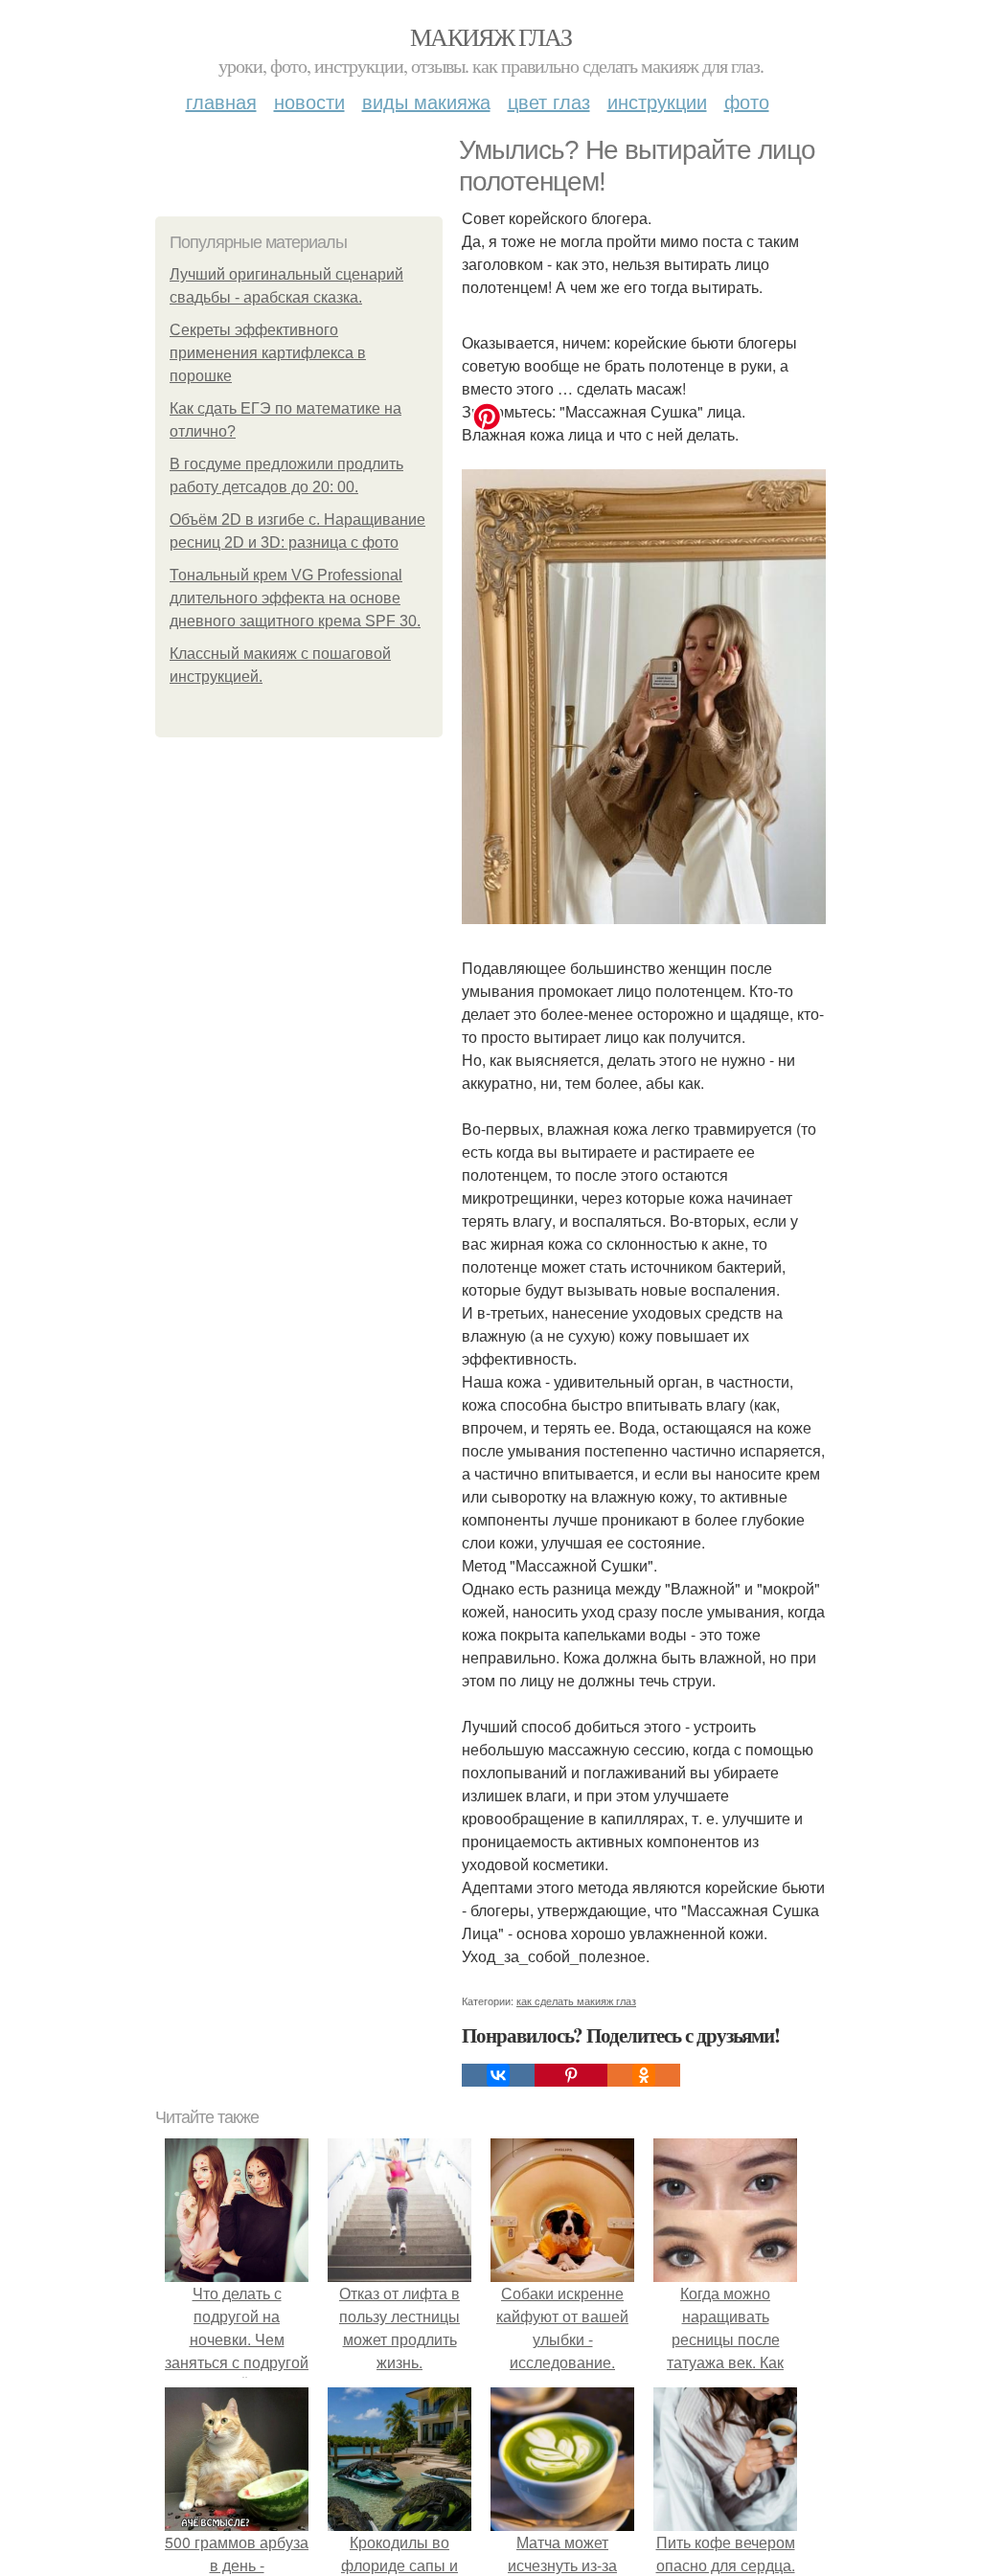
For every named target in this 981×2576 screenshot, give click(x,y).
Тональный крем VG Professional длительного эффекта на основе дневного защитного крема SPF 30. (295, 598)
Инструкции (657, 101)
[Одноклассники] (644, 2075)
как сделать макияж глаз (576, 2000)
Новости (309, 101)
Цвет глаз (549, 101)
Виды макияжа (426, 101)
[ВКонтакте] (498, 2075)
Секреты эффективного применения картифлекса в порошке (268, 353)
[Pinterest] (571, 2075)
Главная (221, 101)
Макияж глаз (490, 36)
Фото (747, 101)
